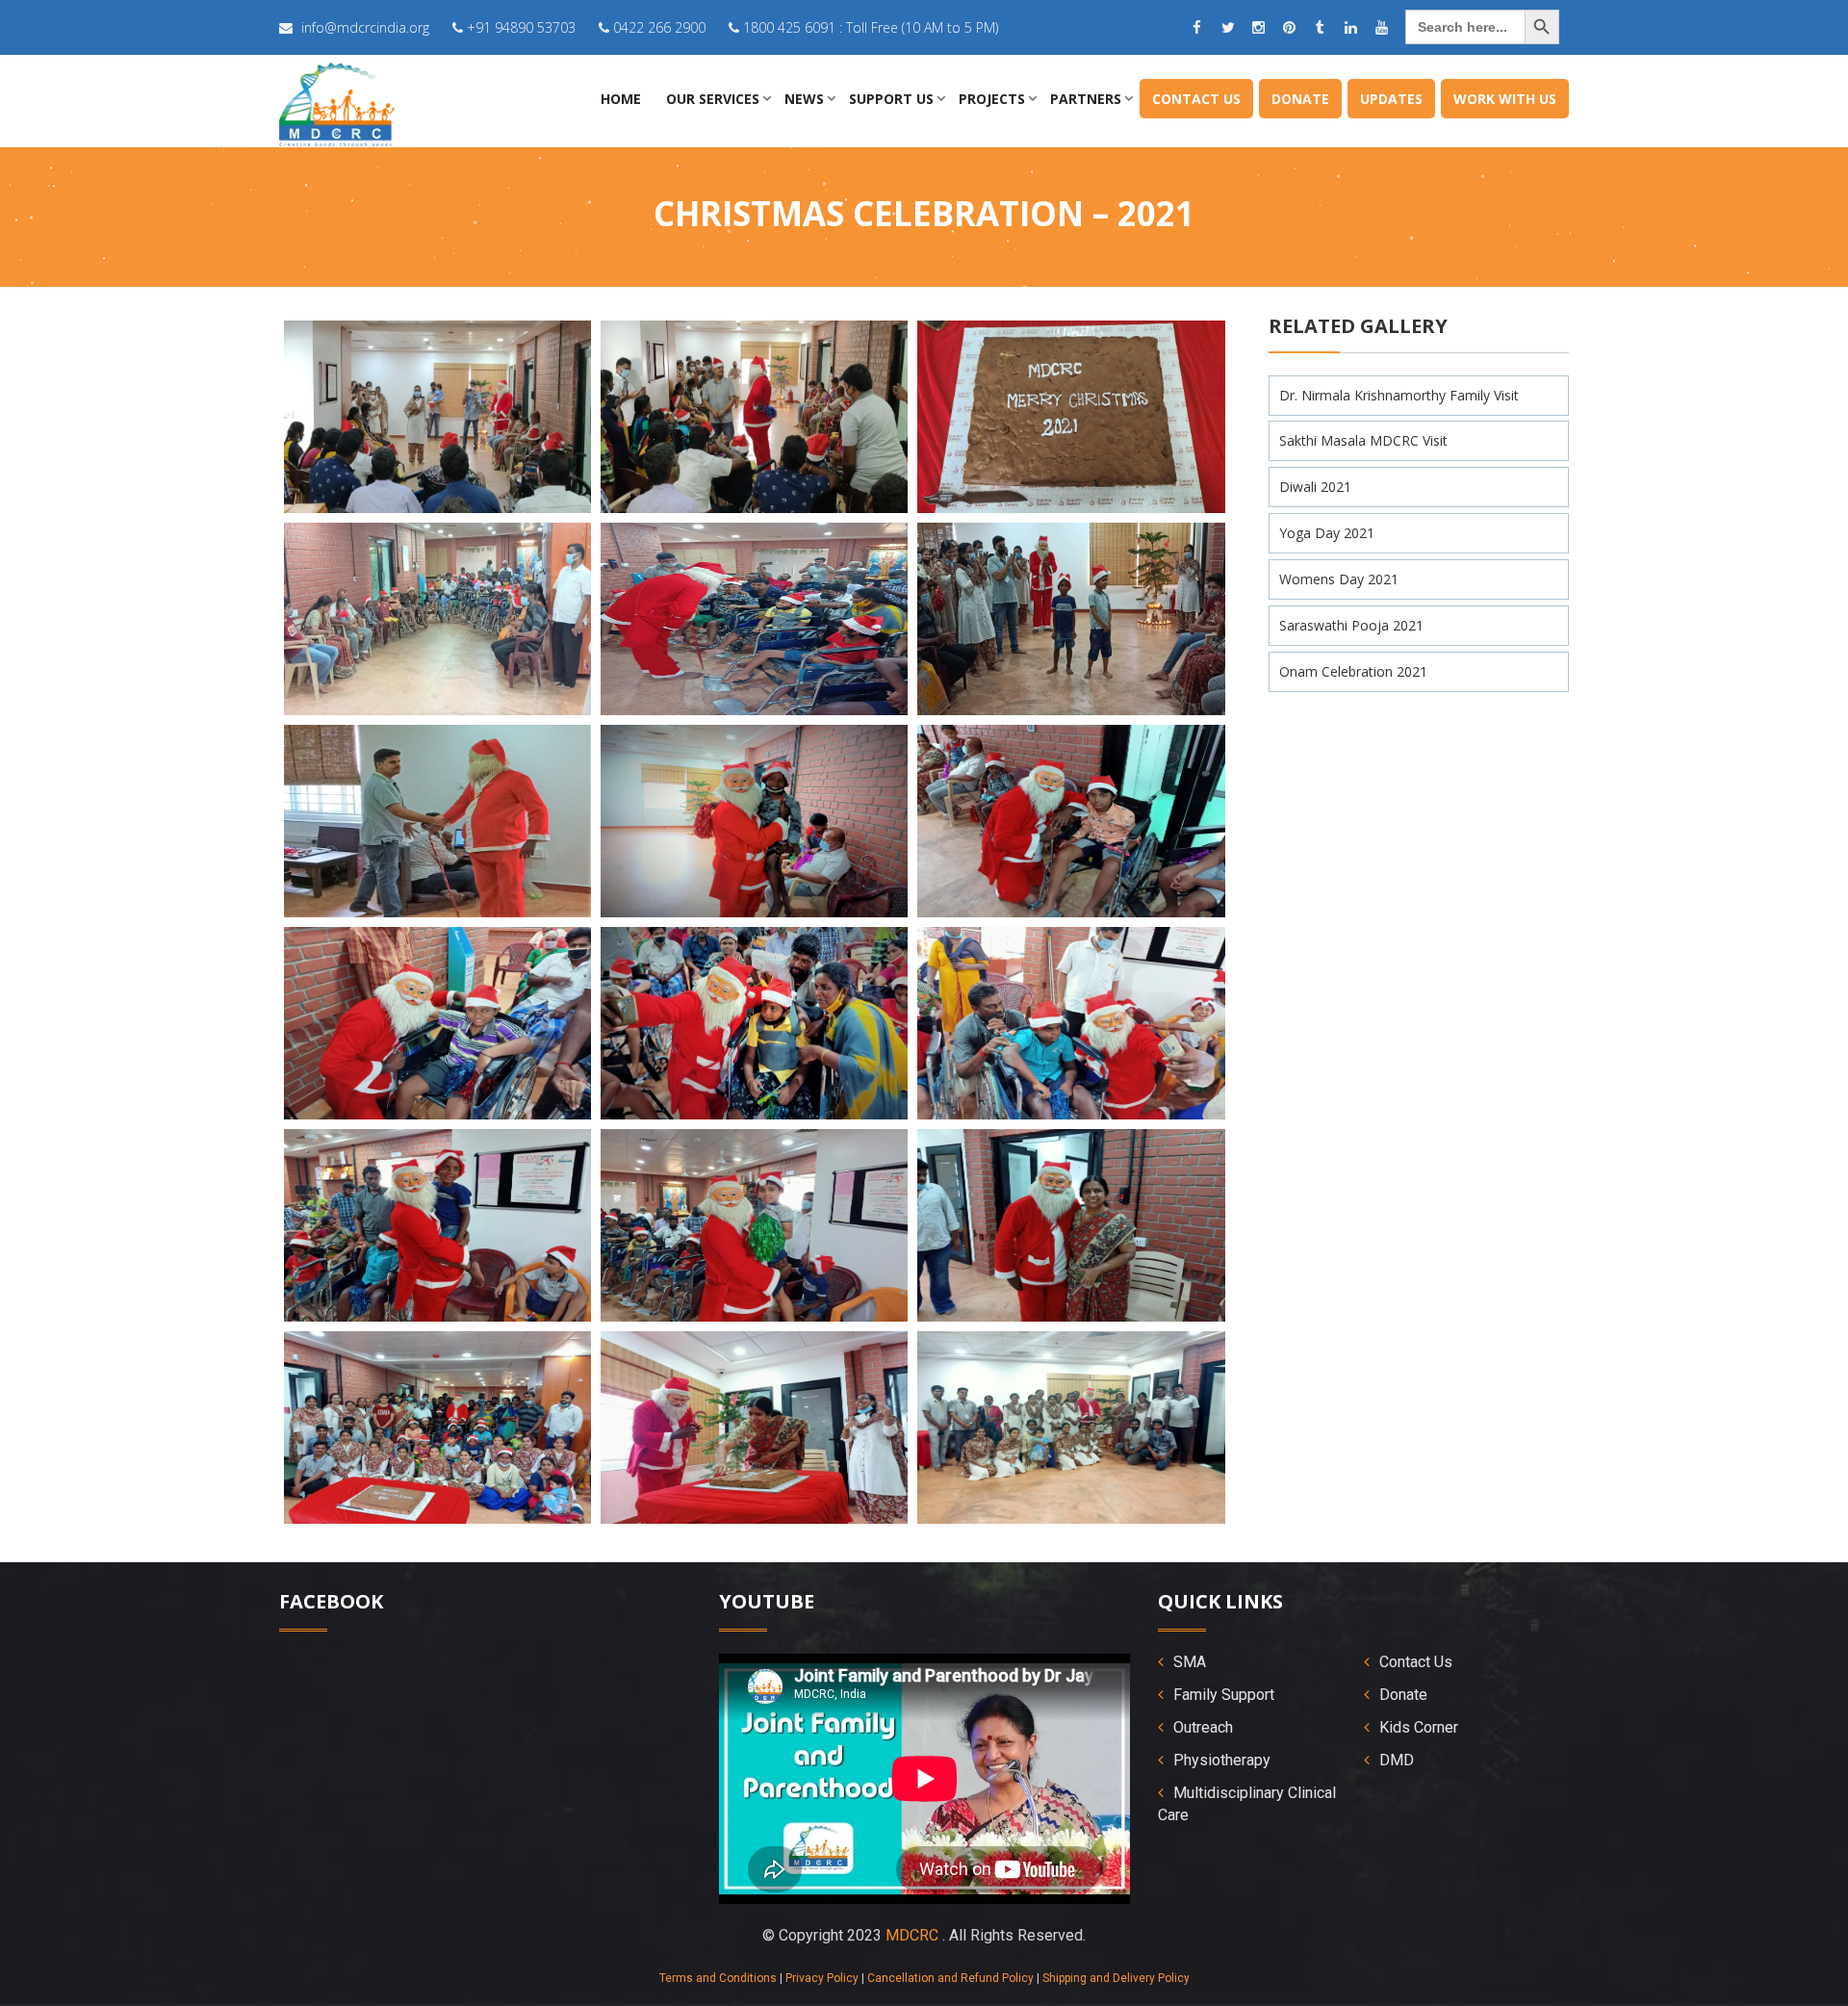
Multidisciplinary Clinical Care (1247, 1804)
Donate (1300, 99)
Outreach (1203, 1727)
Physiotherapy (1222, 1760)
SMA (1190, 1662)
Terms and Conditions (718, 1978)
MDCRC (912, 1935)
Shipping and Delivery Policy (1116, 1978)
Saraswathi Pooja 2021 (1351, 625)
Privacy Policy (822, 1978)
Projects (992, 99)
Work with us (1505, 99)
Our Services (713, 99)
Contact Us (1196, 99)
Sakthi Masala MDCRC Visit (1363, 440)
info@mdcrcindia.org (365, 27)
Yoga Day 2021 (1327, 533)
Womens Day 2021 (1339, 579)
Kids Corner (1419, 1727)
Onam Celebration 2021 (1353, 671)
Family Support (1224, 1695)
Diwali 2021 (1315, 487)
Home (621, 99)
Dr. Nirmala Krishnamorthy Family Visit (1399, 395)
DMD (1397, 1760)
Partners (1086, 99)
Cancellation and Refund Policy (950, 1978)
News (804, 99)
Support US (891, 99)
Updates (1391, 99)
